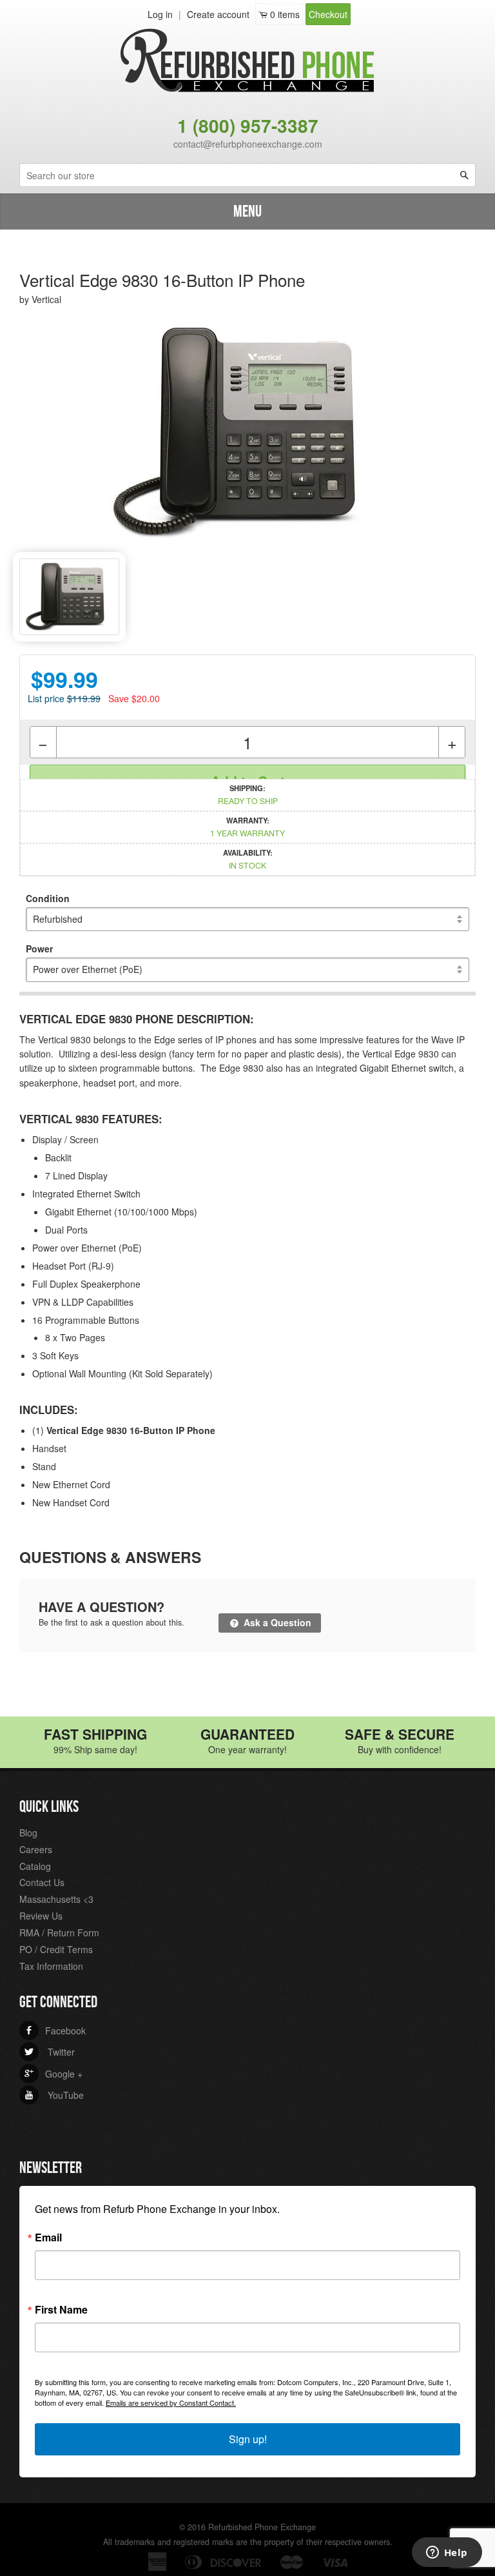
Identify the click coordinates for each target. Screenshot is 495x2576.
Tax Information (51, 1966)
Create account (218, 14)
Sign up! (248, 2439)
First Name (61, 2310)
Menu (247, 212)
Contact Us (42, 1882)
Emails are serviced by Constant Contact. (171, 2403)
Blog (28, 1833)
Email (48, 2237)
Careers (36, 1849)
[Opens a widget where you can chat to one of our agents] (447, 2553)
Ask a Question (276, 1622)
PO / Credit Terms (56, 1949)
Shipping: (248, 794)
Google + (53, 2074)
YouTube (54, 2095)
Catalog (35, 1866)
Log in (160, 14)
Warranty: (247, 827)
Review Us (41, 1916)
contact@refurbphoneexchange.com (248, 144)
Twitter (50, 2052)
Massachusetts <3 (56, 1899)
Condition (48, 898)
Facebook (55, 2030)
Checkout (328, 14)
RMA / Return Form (59, 1932)
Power (39, 949)
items (285, 14)
